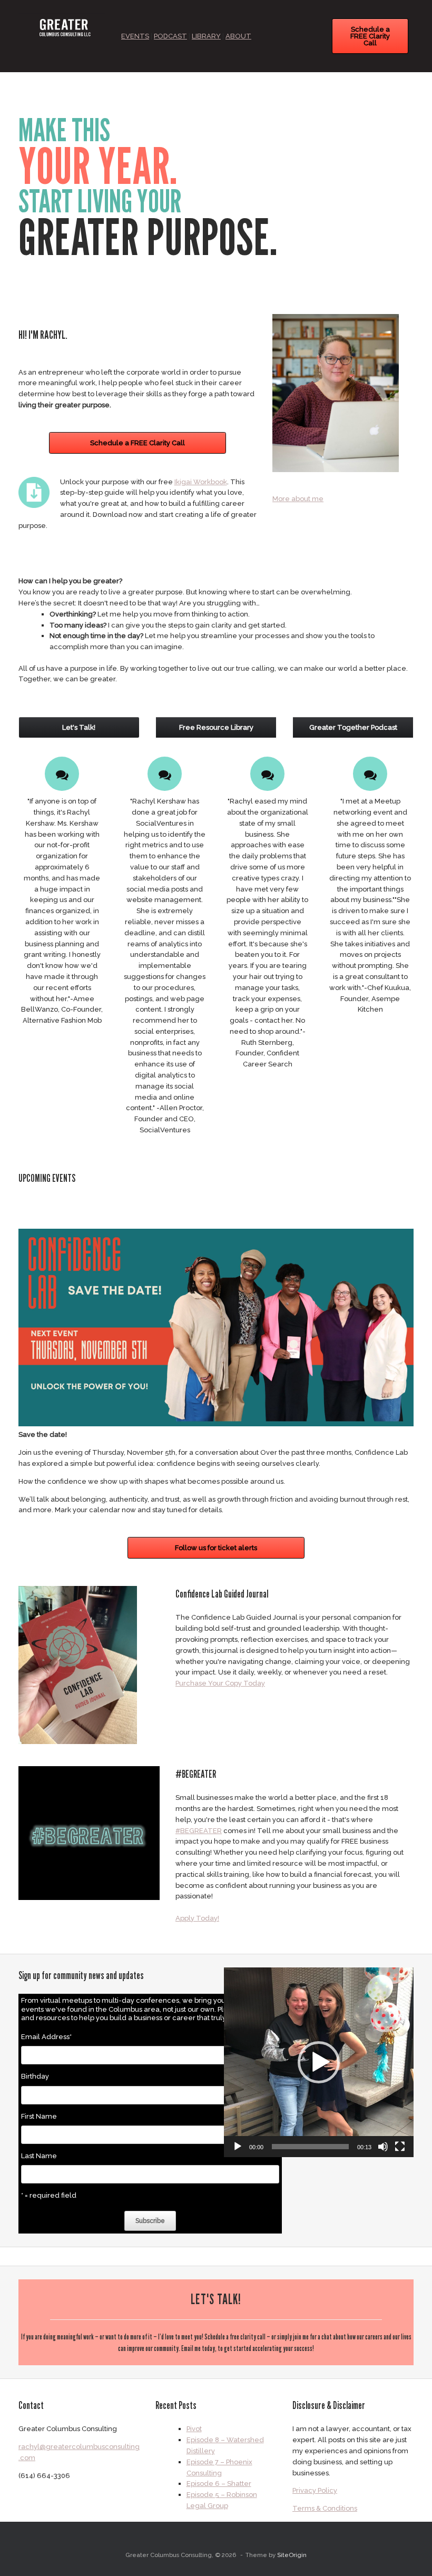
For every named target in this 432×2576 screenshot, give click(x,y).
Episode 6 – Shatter (219, 2484)
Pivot (194, 2429)
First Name (39, 2116)
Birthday (35, 2076)
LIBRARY (206, 36)
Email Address (46, 2037)
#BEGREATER (199, 1831)
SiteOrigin (292, 2555)
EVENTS (135, 36)
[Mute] (383, 2147)
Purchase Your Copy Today (220, 1683)
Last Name (39, 2156)
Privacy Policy (315, 2490)
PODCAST (170, 36)
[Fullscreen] (400, 2147)
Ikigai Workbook (201, 482)
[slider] (310, 2147)
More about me (298, 499)
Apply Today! (197, 1918)
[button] (319, 2062)
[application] (319, 2062)
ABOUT (238, 36)
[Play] (238, 2147)
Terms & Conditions (325, 2508)
